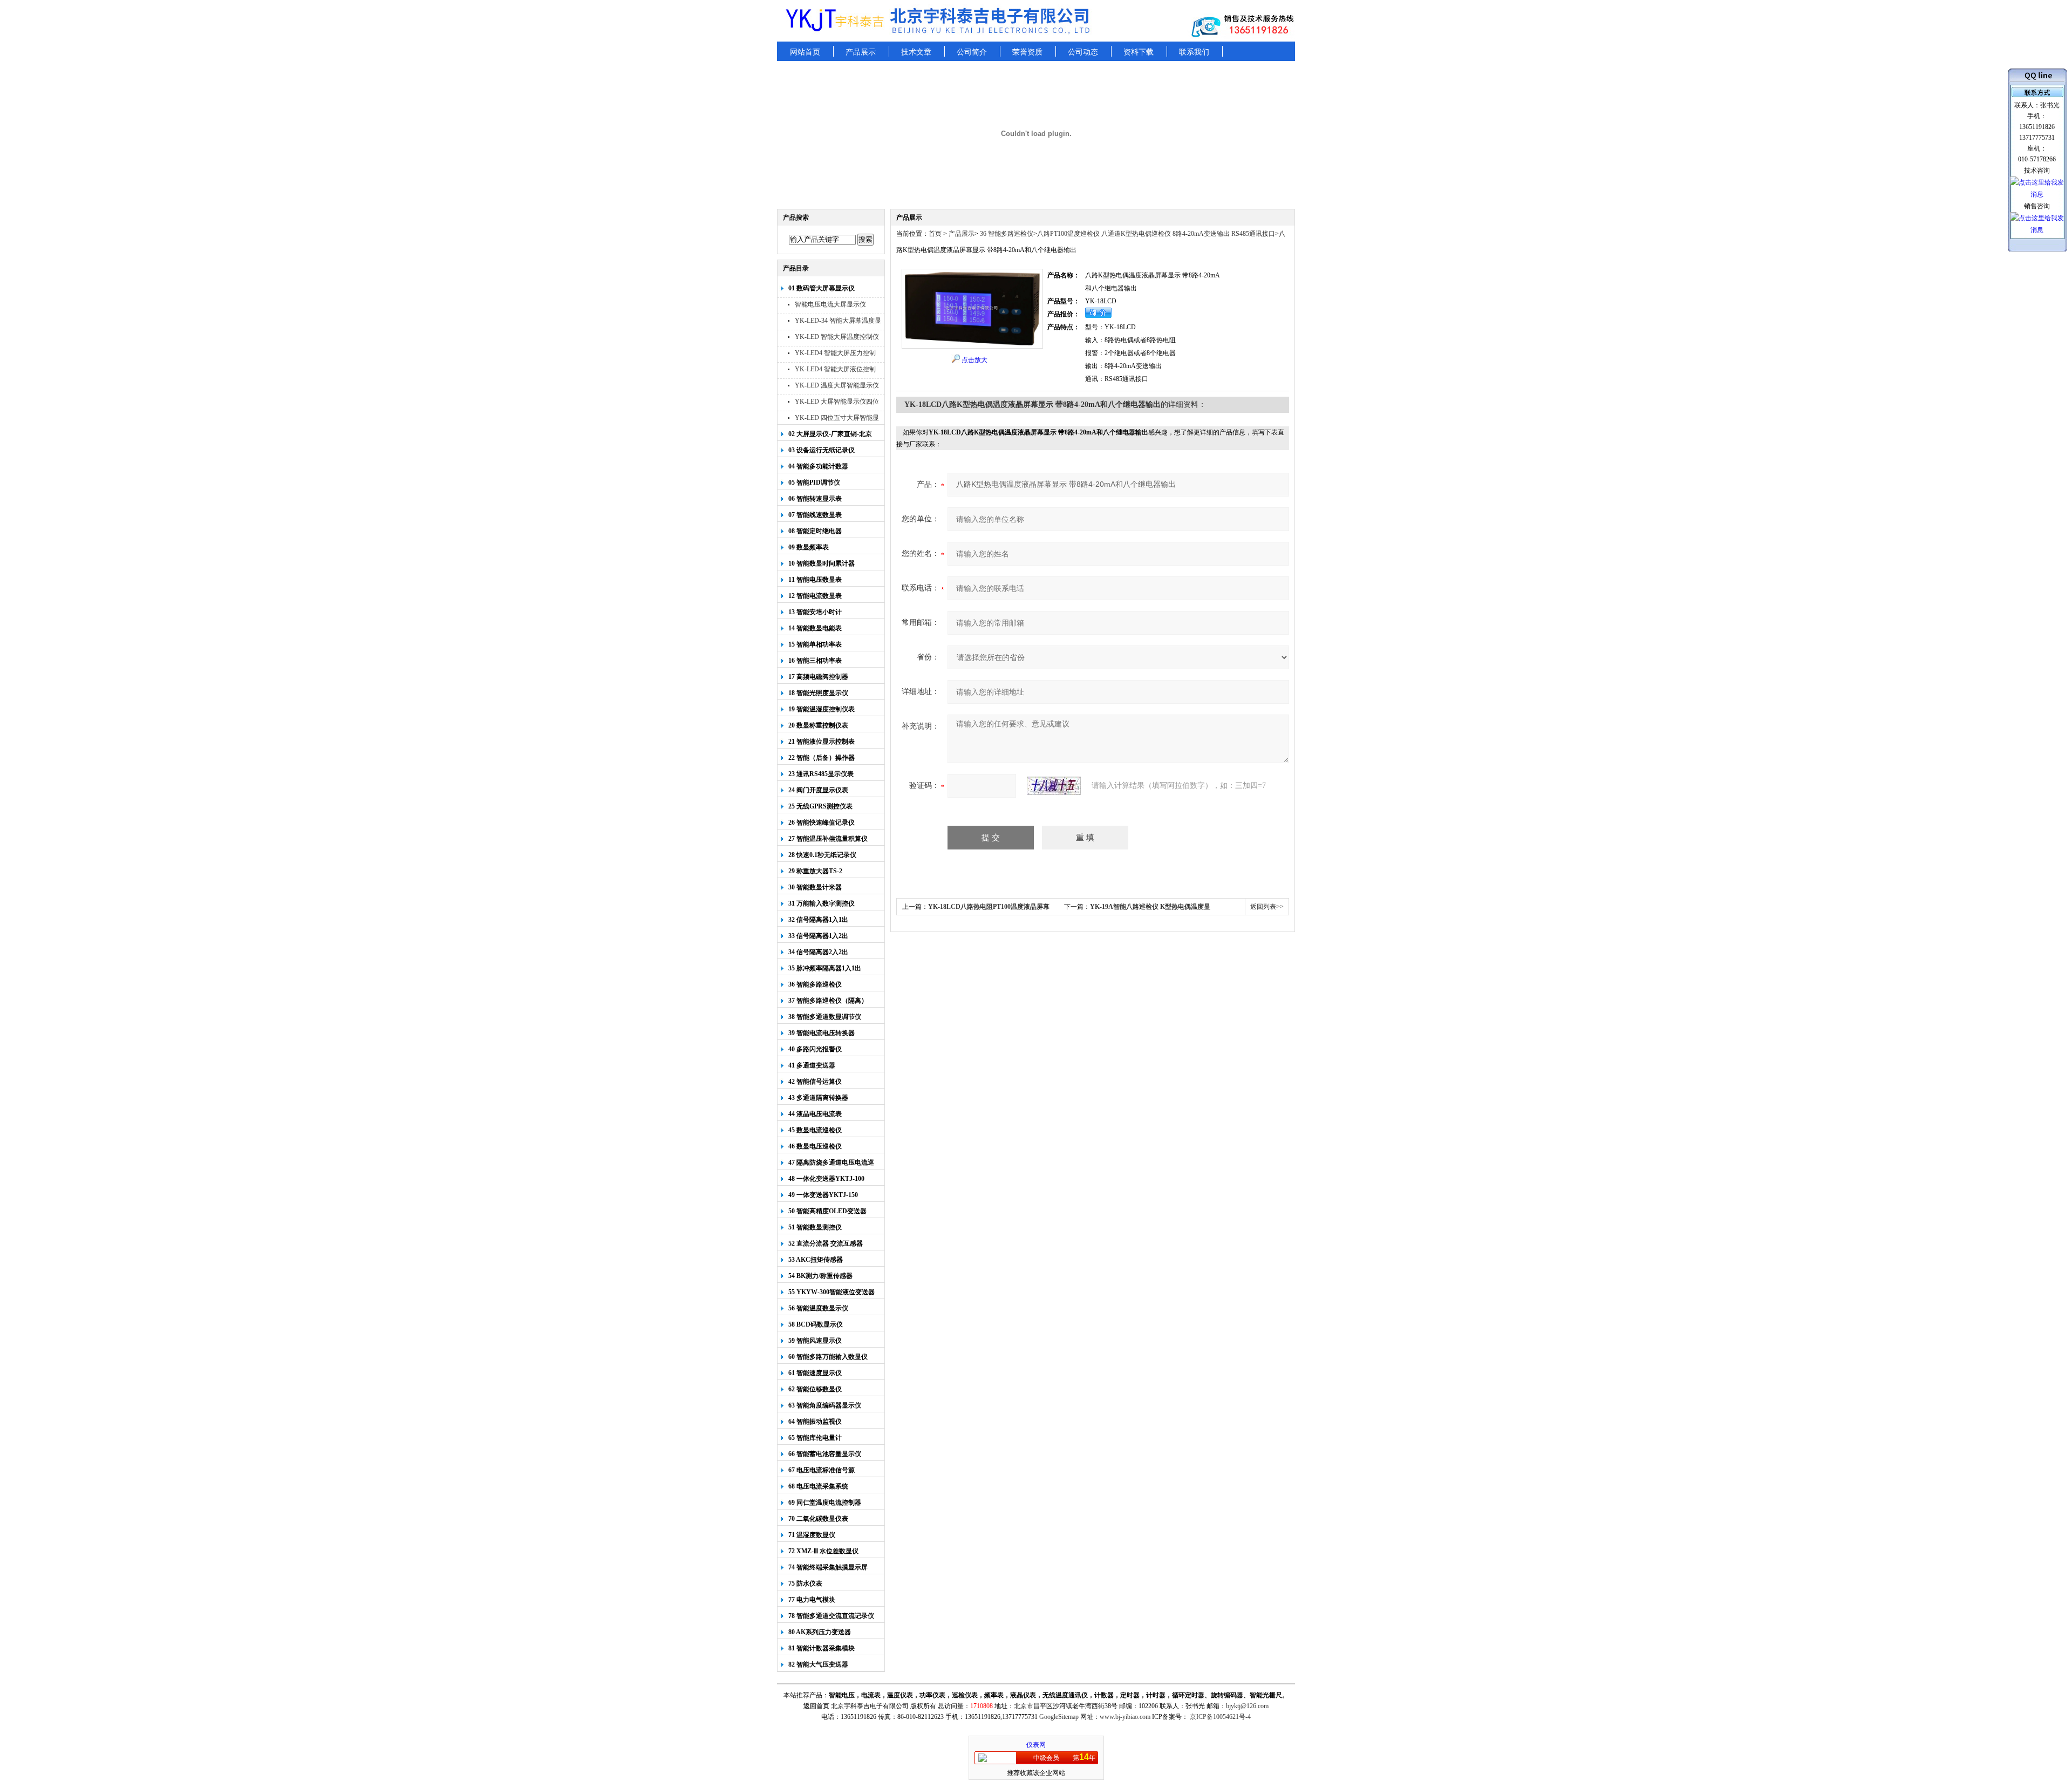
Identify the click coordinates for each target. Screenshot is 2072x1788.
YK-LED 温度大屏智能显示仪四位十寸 (837, 387)
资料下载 (1139, 52)
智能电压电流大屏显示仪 (830, 304)
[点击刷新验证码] (1054, 786)
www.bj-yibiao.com (1125, 1717)
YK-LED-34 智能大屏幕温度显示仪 (838, 322)
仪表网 (1036, 1745)
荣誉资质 (1027, 52)
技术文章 (916, 52)
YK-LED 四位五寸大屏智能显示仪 (837, 419)
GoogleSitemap (1059, 1717)
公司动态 (1083, 52)
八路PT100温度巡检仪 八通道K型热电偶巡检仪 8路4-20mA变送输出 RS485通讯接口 (1156, 234)
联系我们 (1194, 52)
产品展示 (861, 52)
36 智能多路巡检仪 (1006, 234)
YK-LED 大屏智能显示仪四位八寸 (837, 403)
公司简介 (972, 52)
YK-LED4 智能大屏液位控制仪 (835, 370)
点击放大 (974, 360)
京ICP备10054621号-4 (1220, 1717)
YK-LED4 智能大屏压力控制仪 (835, 354)
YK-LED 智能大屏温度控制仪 (837, 337)
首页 (935, 234)
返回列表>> (1267, 907)
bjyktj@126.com (1247, 1706)
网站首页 (805, 52)
